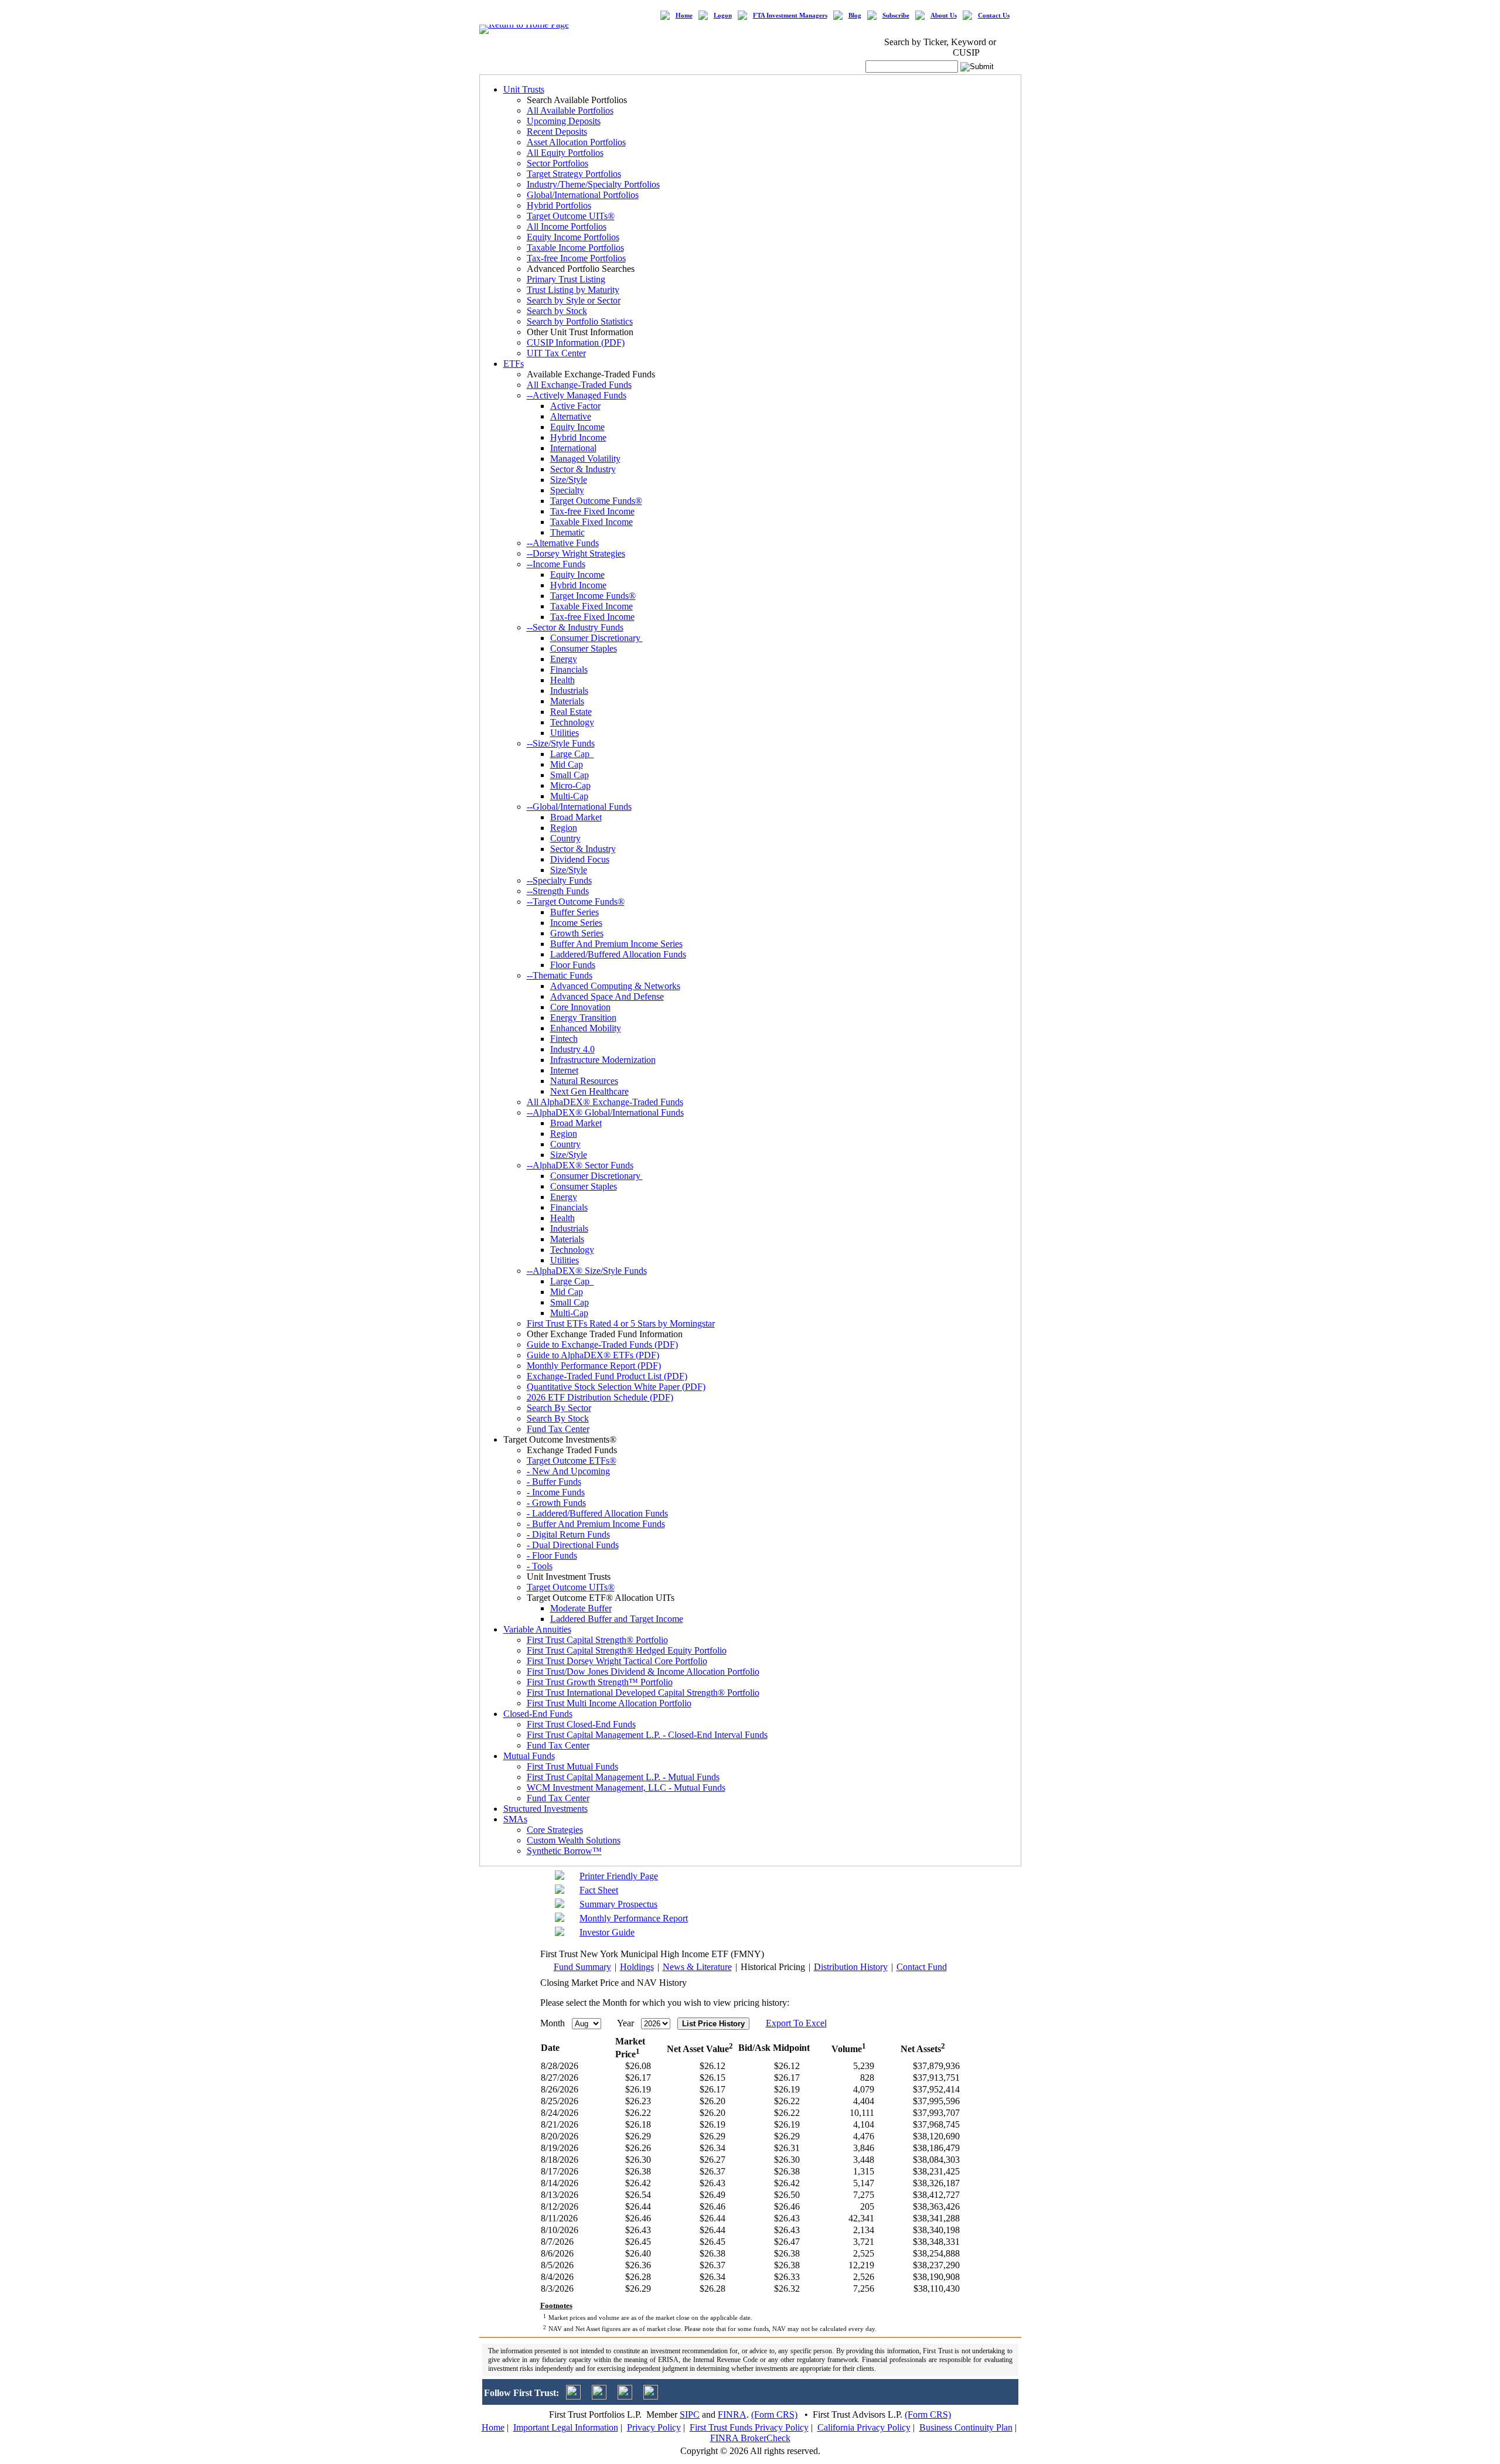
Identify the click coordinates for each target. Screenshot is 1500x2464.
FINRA (732, 2414)
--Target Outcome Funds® (576, 902)
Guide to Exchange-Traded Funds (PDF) (602, 1345)
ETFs (514, 364)
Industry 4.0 (572, 1049)
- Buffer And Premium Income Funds (596, 1524)
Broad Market (576, 817)
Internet (564, 1070)
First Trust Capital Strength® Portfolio (597, 1640)
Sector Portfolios (558, 163)
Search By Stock (558, 1418)
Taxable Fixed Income (592, 522)
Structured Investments (546, 1809)
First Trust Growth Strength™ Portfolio (600, 1682)
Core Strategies (555, 1830)
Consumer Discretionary (596, 638)
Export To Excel (796, 2023)
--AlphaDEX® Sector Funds (580, 1165)
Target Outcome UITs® (571, 216)
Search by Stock (557, 311)
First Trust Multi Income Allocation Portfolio (609, 1703)
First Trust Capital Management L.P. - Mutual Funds (623, 1777)
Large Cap (572, 754)
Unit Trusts (524, 89)
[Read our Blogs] (651, 2396)
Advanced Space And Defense (607, 996)
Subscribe (896, 16)
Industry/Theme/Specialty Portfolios (593, 184)
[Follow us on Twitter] (573, 2396)
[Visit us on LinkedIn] (599, 2396)
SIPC (690, 2414)
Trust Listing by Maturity (573, 290)
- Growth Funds (556, 1503)
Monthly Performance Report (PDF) (594, 1366)
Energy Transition (583, 1018)
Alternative (571, 416)
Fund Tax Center (558, 1429)
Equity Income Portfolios (573, 237)
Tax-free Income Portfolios (576, 258)
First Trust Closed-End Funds (581, 1724)
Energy (564, 659)
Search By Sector (559, 1408)
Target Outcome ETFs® (572, 1461)
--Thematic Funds (560, 975)
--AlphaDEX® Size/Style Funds (587, 1271)
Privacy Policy (654, 2427)
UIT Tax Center (556, 353)
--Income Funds (556, 564)
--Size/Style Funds (561, 743)
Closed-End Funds (538, 1714)
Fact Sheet (599, 1890)
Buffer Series (575, 912)
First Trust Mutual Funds (572, 1766)
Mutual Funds (529, 1756)
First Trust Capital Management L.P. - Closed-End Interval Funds (647, 1735)
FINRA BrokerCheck (750, 2438)
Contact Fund (922, 1967)
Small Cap (570, 775)
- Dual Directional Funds (573, 1545)
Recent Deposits (557, 132)
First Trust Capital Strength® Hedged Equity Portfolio (627, 1650)
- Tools (540, 1566)
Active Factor (575, 406)
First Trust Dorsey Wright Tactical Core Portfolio (617, 1661)
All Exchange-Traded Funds (579, 385)
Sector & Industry (583, 469)
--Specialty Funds (559, 880)
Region (564, 828)
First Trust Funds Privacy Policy (749, 2427)
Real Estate (571, 712)
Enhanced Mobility (586, 1028)
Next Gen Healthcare (589, 1091)
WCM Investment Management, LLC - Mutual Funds (626, 1787)
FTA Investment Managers (790, 16)
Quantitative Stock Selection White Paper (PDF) (616, 1387)
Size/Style (569, 480)
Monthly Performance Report (634, 1918)
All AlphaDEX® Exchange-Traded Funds (605, 1102)
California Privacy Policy (864, 2427)
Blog (855, 16)
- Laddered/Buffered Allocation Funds (597, 1513)
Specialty (567, 490)
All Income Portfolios (567, 226)
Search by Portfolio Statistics (580, 321)
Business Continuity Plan (966, 2427)
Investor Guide (607, 1932)
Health (562, 680)
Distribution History (851, 1967)
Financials (569, 669)
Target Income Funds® (593, 596)
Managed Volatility (585, 459)
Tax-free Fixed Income (592, 511)
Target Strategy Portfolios (574, 174)
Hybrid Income (578, 437)
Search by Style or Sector (574, 300)
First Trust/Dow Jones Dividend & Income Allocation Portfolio (643, 1671)
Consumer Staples (584, 648)
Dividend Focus (580, 859)
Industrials (569, 691)
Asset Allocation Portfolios (576, 142)
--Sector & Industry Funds (575, 627)
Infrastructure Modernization (603, 1060)
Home (684, 16)
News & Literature (697, 1967)
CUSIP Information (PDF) (576, 342)
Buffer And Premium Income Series (616, 944)
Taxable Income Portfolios (575, 248)
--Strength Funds (558, 891)
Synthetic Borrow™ (564, 1851)
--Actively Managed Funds (577, 395)
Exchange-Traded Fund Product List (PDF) (607, 1376)
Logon (723, 16)
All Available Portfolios (570, 110)
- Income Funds (556, 1492)
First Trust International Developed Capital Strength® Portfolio (643, 1693)
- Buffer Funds (554, 1482)
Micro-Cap (570, 785)
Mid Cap (567, 764)
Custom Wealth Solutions (574, 1840)
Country (565, 838)
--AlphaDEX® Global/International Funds (605, 1112)
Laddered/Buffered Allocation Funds (618, 954)
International (573, 448)
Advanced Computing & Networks (615, 986)
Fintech (564, 1039)
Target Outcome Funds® (596, 501)
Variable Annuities (537, 1629)
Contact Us (994, 16)
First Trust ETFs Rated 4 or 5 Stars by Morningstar (621, 1323)
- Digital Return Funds (568, 1534)
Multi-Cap (569, 796)
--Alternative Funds (563, 543)
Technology (572, 722)
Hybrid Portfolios (559, 205)
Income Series (576, 923)
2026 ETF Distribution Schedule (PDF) (600, 1397)
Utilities (565, 733)
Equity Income (577, 427)
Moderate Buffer (581, 1608)
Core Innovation (580, 1007)
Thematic (567, 532)
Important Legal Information (566, 2427)
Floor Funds (573, 965)
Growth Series (577, 933)
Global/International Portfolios (583, 195)
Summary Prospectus (618, 1904)
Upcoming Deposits (564, 121)
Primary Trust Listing (566, 279)
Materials (567, 701)
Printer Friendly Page (619, 1876)
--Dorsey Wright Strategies (576, 553)
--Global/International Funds (579, 807)
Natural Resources (584, 1081)
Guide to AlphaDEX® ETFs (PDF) (593, 1355)
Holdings (637, 1967)
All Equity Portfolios (565, 153)
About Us (944, 16)
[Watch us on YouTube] (625, 2396)
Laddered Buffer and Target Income (617, 1619)
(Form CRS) (774, 2414)
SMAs (515, 1819)
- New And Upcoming (568, 1471)
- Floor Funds (552, 1555)
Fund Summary (582, 1967)
